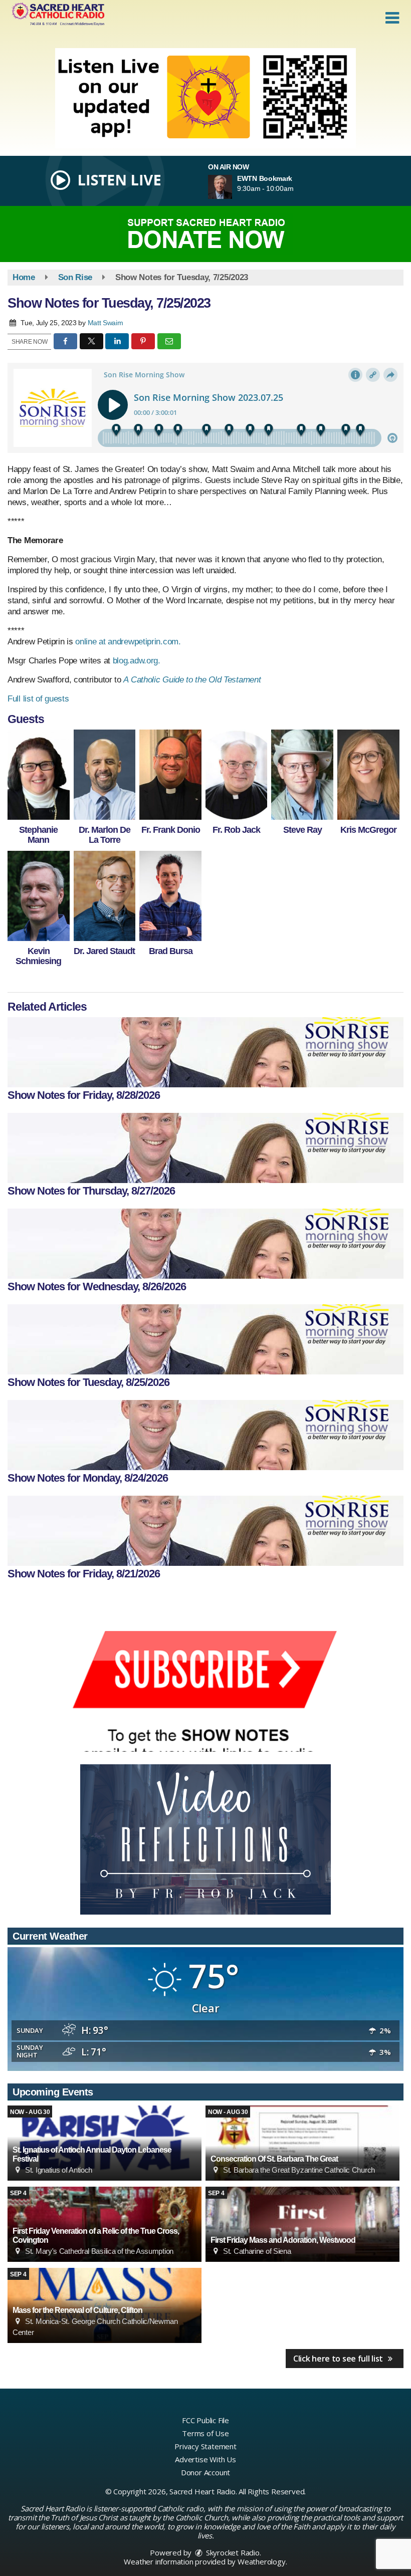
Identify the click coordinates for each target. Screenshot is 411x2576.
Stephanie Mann (38, 835)
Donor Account (205, 2472)
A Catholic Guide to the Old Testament (192, 680)
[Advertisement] (205, 98)
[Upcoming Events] (302, 2143)
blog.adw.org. (137, 661)
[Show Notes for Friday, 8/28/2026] (205, 1052)
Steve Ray (302, 830)
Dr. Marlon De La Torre (105, 835)
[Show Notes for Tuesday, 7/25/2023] (39, 775)
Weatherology (262, 2561)
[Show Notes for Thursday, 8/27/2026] (205, 1148)
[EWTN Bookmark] (232, 187)
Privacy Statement (205, 2446)
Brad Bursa (171, 951)
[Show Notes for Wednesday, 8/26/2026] (205, 1244)
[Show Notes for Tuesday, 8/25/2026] (205, 1339)
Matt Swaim (106, 323)
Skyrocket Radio (232, 2552)
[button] (392, 18)
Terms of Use (205, 2433)
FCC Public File (205, 2420)
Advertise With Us (205, 2459)
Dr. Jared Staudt (104, 951)
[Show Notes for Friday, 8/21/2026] (205, 1531)
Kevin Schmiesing (38, 956)
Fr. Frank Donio (171, 830)
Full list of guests (38, 699)
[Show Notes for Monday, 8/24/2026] (205, 1435)
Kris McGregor (368, 830)
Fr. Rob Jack (236, 830)
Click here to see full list (339, 2359)
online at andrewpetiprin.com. (127, 642)
